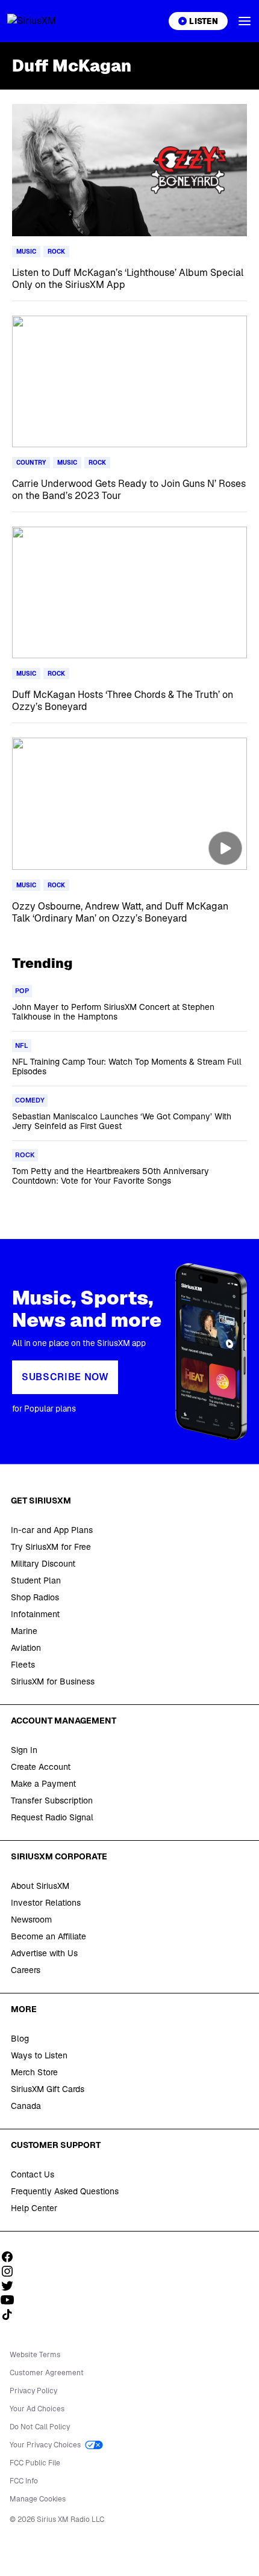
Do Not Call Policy (40, 2427)
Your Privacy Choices (46, 2445)
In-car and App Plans (52, 1530)
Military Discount (43, 1564)
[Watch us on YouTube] (11, 2300)
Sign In (24, 1750)
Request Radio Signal (52, 1817)
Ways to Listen (39, 2055)
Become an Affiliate (48, 1936)
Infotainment (35, 1614)
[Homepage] (46, 21)
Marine (24, 1631)
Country (31, 463)
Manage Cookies (38, 2499)
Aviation (26, 1648)
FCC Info (24, 2481)
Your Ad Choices (37, 2409)
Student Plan (36, 1580)
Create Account (41, 1767)
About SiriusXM (40, 1886)
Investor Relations (46, 1903)
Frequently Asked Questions (65, 2191)
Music (26, 252)
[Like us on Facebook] (11, 2257)
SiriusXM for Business (53, 1681)
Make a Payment (43, 1784)
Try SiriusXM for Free (51, 1547)
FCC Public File (35, 2463)
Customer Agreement (47, 2373)
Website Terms (35, 2355)
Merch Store (34, 2072)
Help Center (34, 2208)
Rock (56, 252)
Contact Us (33, 2174)
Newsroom (31, 1920)
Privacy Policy (33, 2391)
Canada (26, 2106)
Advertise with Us (44, 1953)
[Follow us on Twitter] (11, 2286)
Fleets (23, 1665)
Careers (26, 1970)
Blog (20, 2039)
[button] (245, 21)
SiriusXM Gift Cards (48, 2089)
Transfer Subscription (52, 1800)
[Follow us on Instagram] (11, 2271)
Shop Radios (35, 1597)
